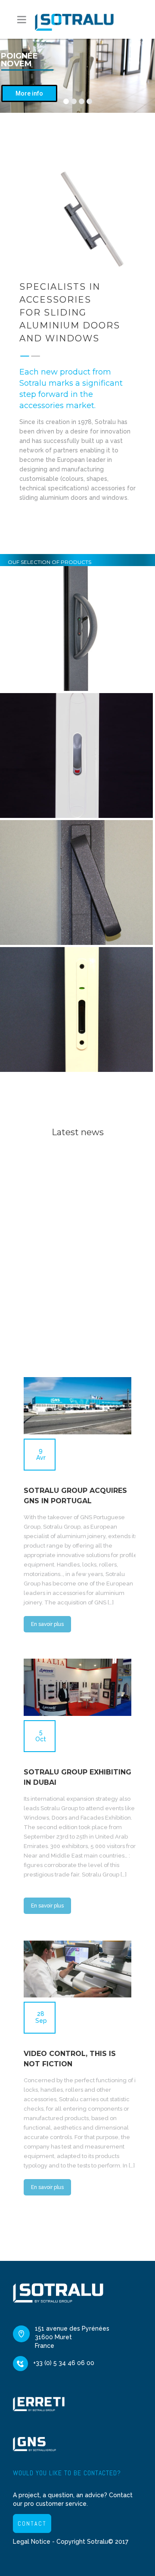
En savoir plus (47, 1624)
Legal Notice (32, 2542)
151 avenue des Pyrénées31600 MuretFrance (72, 2337)
